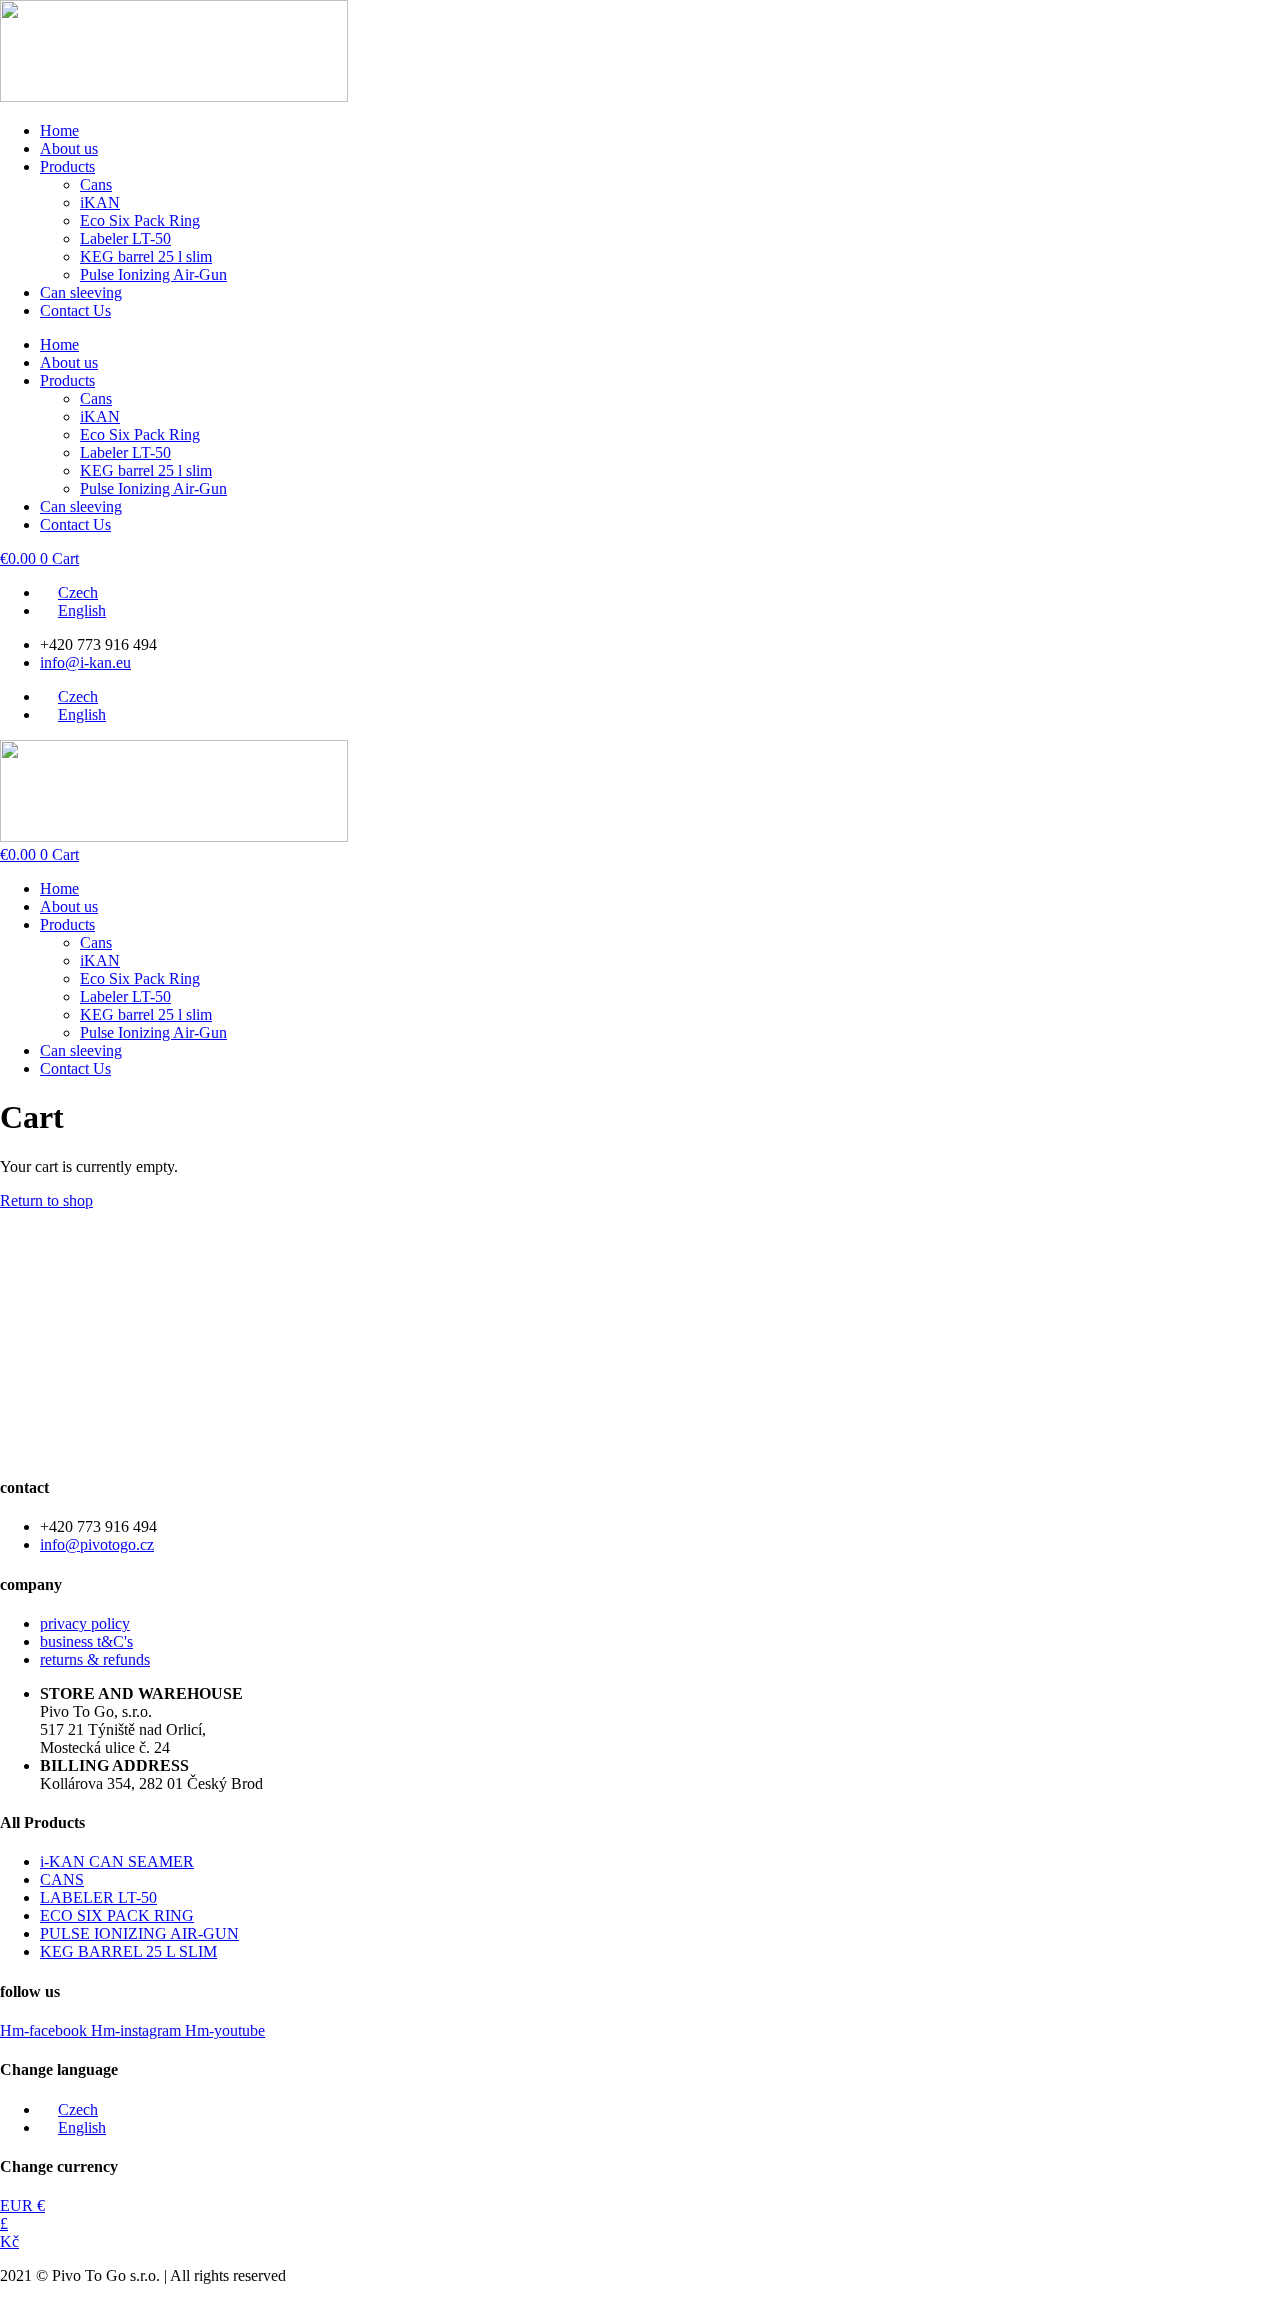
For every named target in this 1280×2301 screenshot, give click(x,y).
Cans (96, 184)
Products (67, 166)
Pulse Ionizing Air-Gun (153, 274)
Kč (9, 2241)
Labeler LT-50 (125, 238)
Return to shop (46, 1200)
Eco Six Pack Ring (140, 220)
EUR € (22, 2205)
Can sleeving (81, 292)
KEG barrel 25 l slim (146, 256)
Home (59, 130)
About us (69, 148)
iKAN (100, 202)
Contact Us (75, 310)
